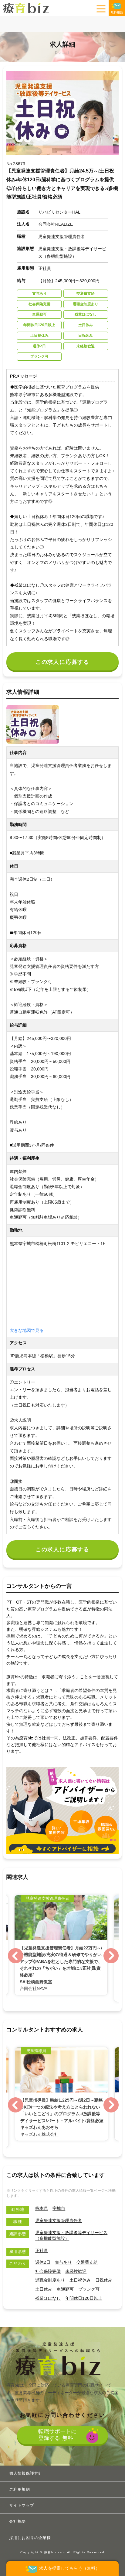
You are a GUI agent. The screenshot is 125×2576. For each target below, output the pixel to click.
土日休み (44, 2289)
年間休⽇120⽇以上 (84, 2298)
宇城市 (59, 2208)
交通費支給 (87, 2262)
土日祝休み (80, 2280)
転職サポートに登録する (57, 2435)
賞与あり (63, 2262)
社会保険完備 (48, 2271)
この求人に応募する (62, 662)
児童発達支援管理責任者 (59, 2220)
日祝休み (104, 2280)
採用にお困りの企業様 (30, 2538)
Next (111, 1956)
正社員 (42, 2250)
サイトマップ (22, 2505)
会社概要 (17, 2521)
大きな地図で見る (27, 1330)
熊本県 (42, 2208)
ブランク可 (89, 2289)
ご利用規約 (20, 2489)
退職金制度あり (50, 2280)
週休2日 (43, 2262)
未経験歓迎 (76, 2271)
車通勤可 (65, 2289)
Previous (15, 1956)
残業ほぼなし (48, 2298)
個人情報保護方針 (26, 2473)
